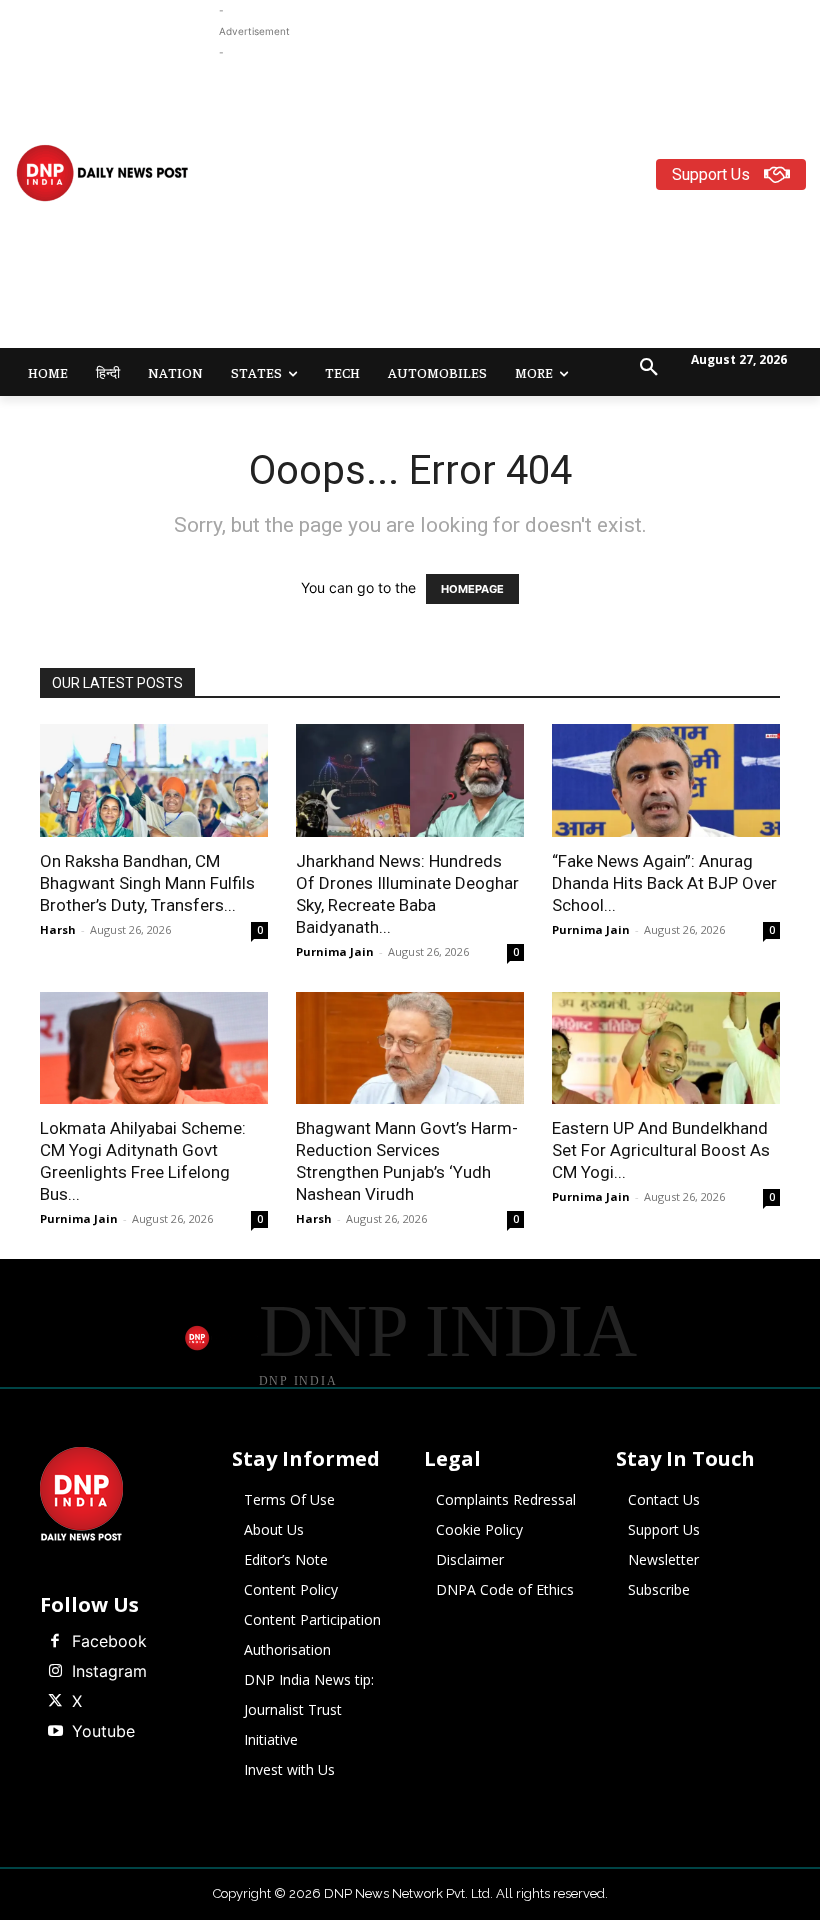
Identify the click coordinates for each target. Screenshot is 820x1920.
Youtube (103, 1731)
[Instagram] (55, 1672)
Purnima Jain (335, 951)
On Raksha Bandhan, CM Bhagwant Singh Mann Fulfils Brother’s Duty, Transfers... (147, 883)
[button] (649, 368)
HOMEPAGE (472, 589)
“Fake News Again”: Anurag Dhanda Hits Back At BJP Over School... (664, 883)
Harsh (58, 929)
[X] (55, 1702)
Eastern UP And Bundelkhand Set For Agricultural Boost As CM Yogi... (661, 1150)
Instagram (109, 1671)
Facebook (109, 1641)
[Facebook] (55, 1642)
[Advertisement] (519, 203)
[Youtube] (55, 1732)
